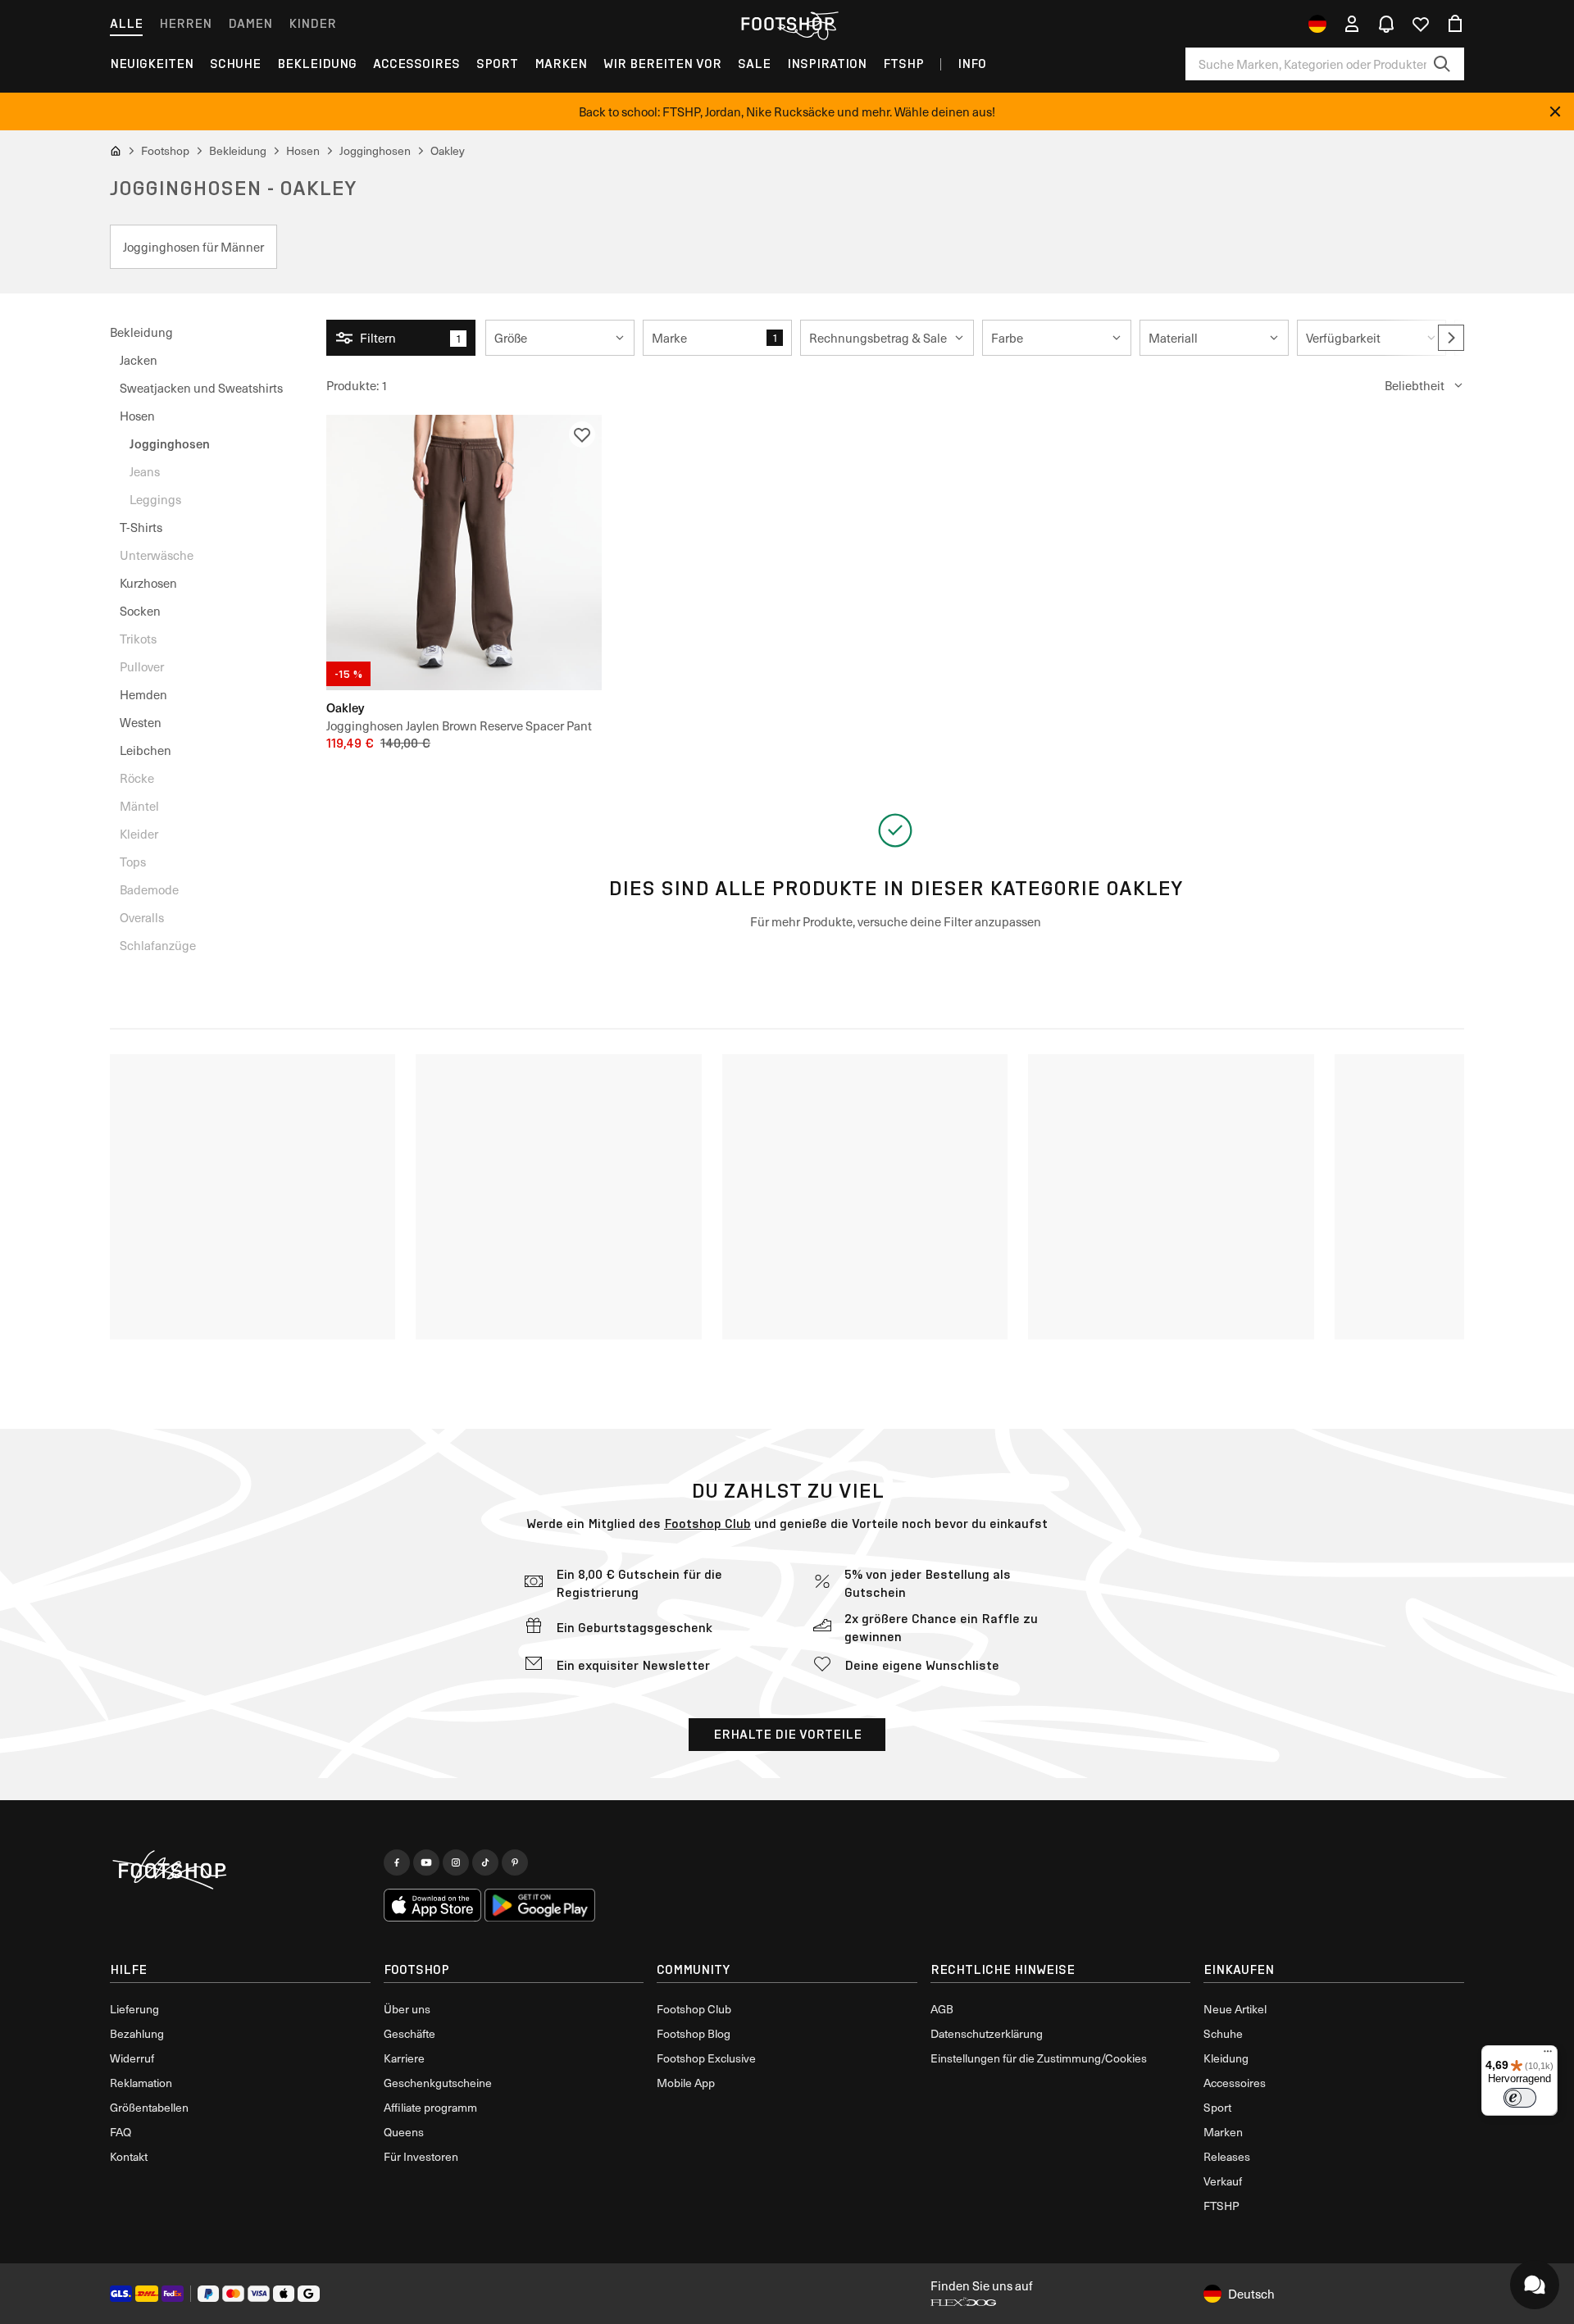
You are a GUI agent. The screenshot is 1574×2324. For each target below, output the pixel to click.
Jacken (139, 360)
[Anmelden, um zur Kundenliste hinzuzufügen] (582, 434)
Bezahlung (137, 2033)
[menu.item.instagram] (456, 1862)
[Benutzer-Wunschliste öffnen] (1421, 24)
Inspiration (827, 64)
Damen (250, 23)
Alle (126, 23)
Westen (141, 722)
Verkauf (1223, 2181)
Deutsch (1251, 2294)
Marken (561, 64)
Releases (1227, 2156)
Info (972, 64)
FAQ (121, 2132)
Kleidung (1226, 2058)
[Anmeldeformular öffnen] (1352, 24)
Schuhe (235, 64)
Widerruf (132, 2058)
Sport (497, 64)
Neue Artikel (1235, 2009)
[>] (1451, 338)
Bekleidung (317, 64)
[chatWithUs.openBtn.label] (1535, 2285)
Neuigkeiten (152, 64)
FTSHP (903, 64)
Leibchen (146, 750)
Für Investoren (421, 2156)
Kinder (312, 23)
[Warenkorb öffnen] (1455, 24)
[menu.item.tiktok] (485, 1862)
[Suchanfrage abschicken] (1442, 64)
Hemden (143, 694)
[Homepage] (240, 1871)
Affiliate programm (430, 2107)
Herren (185, 23)
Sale (754, 64)
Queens (404, 2132)
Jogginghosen (170, 443)
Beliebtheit (1415, 385)
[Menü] (1548, 2055)
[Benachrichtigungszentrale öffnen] (1386, 24)
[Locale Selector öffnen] (1317, 24)
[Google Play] (540, 1905)
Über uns (407, 2009)
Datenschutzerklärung (987, 2033)
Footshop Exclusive (706, 2058)
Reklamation (141, 2083)
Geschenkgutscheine (438, 2083)
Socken (140, 611)
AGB (942, 2009)
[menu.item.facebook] (397, 1862)
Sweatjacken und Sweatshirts (201, 388)
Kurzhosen (148, 583)
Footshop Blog (694, 2033)
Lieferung (134, 2009)
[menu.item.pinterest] (515, 1862)
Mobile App (686, 2083)
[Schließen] (1555, 111)
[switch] (1520, 2098)
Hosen (137, 416)
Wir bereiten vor (662, 64)
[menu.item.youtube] (426, 1862)
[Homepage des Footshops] (787, 24)
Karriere (404, 2058)
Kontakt (129, 2156)
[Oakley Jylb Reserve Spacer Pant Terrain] (464, 553)
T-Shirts (141, 527)
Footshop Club (707, 1524)
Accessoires (416, 64)
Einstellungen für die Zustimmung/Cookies (1039, 2058)
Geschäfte (409, 2033)
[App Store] (433, 1905)
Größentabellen (149, 2107)
